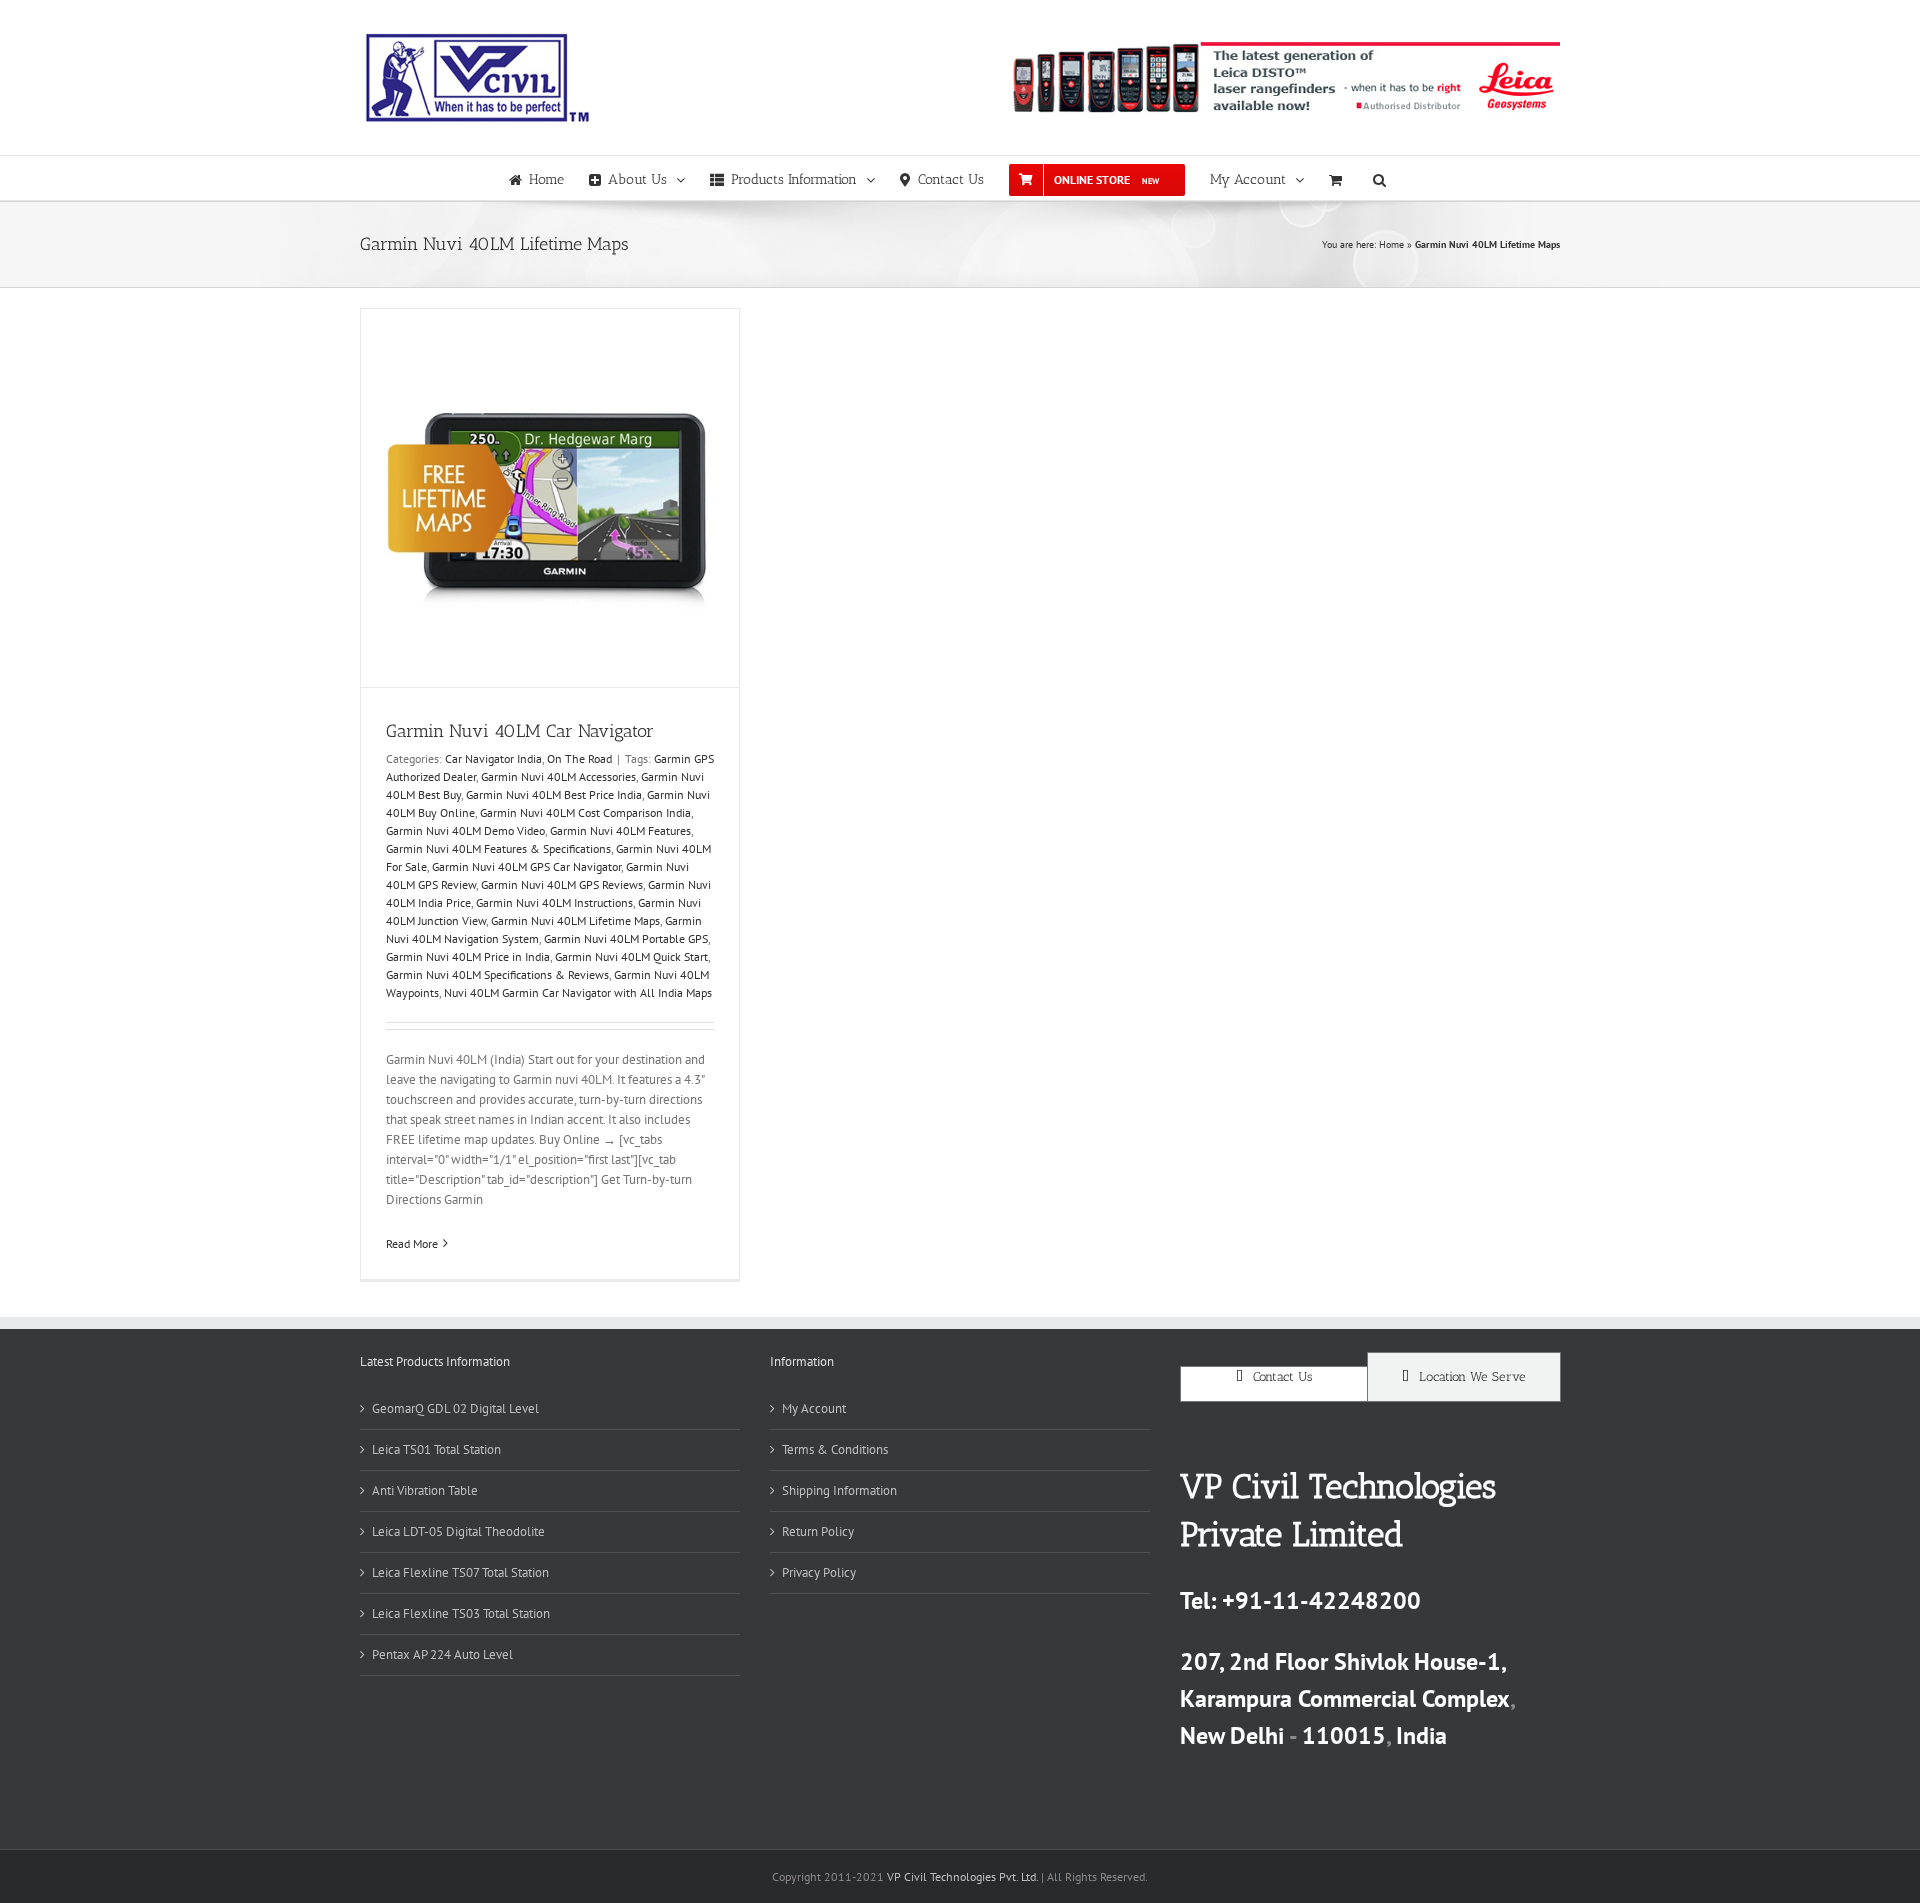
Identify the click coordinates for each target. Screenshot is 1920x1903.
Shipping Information (839, 1490)
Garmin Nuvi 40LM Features (620, 830)
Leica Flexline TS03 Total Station (461, 1613)
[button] (1379, 178)
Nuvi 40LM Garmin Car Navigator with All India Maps (578, 992)
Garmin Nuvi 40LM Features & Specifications (498, 848)
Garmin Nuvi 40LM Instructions (554, 902)
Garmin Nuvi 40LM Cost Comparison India (585, 812)
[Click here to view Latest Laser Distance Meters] (1284, 77)
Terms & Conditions (835, 1449)
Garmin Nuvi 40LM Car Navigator (520, 731)
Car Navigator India (493, 758)
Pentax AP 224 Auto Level (442, 1654)
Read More (412, 1243)
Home (1391, 244)
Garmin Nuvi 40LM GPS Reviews (562, 884)
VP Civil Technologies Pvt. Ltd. (962, 1876)
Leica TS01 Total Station (436, 1449)
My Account (814, 1408)
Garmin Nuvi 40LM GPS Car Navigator (526, 866)
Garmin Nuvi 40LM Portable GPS (626, 938)
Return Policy (818, 1531)
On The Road (579, 758)
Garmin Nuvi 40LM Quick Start (631, 956)
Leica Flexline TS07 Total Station (460, 1572)
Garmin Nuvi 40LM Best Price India (554, 794)
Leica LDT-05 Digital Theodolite (458, 1531)
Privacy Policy (819, 1572)
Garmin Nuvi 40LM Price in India (468, 956)
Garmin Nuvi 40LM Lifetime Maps (575, 920)
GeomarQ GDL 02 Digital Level (455, 1408)
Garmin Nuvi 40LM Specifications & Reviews (497, 974)
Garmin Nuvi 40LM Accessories (558, 776)
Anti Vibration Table (425, 1490)
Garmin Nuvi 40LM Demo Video (465, 830)
